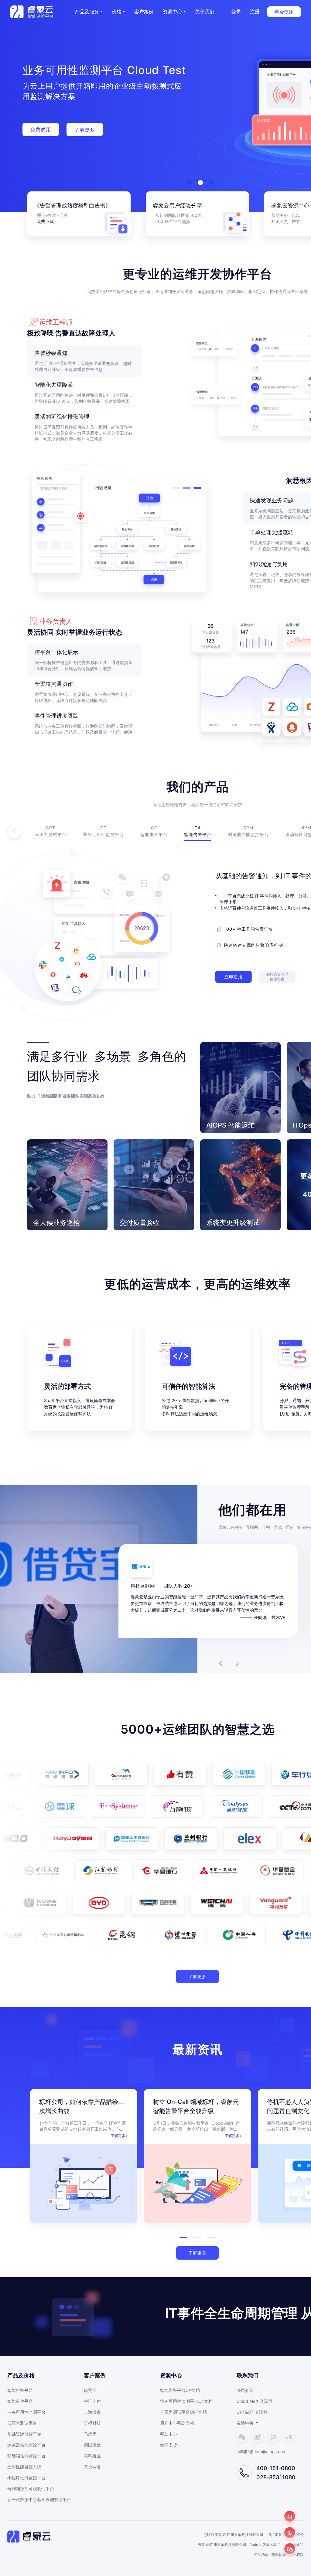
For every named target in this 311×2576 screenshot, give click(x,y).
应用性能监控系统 (24, 2467)
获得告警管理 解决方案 (277, 977)
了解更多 (197, 1976)
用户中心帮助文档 (177, 2423)
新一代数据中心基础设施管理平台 (39, 2499)
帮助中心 (280, 215)
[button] (118, 12)
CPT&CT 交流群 (252, 2412)
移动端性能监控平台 (26, 2456)
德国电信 (92, 2445)
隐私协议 (279, 2555)
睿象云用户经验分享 (177, 206)
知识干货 (169, 2445)
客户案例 (144, 12)
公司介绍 (245, 2390)
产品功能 (261, 2555)
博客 (296, 221)
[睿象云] (32, 12)
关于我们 (205, 12)
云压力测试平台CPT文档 (183, 2412)
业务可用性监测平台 (26, 2412)
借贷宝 (90, 2390)
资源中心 (173, 12)
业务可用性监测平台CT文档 (186, 2401)
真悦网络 (92, 2467)
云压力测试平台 (22, 2423)
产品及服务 (87, 12)
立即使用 (234, 977)
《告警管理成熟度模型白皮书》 (73, 206)
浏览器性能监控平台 (26, 2445)
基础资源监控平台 (24, 2434)
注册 (255, 12)
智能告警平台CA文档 (180, 2390)
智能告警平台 (20, 2390)
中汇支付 (92, 2401)
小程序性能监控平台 (26, 2478)
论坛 (296, 215)
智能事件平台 (20, 2401)
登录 (236, 12)
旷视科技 (92, 2423)
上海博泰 (92, 2412)
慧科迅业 (92, 2456)
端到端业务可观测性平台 (31, 2488)
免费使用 (284, 12)
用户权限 (296, 2555)
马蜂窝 (90, 2434)
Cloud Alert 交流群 (255, 2401)
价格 (117, 12)
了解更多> (119, 2136)
